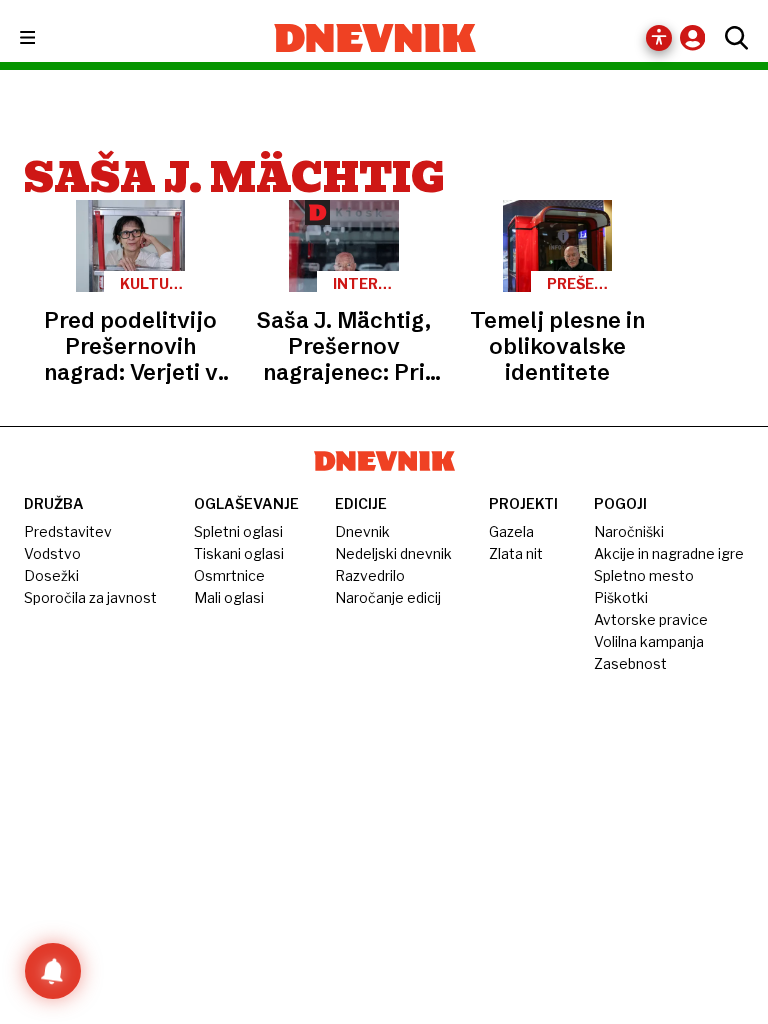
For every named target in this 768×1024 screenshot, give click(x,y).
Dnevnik (362, 531)
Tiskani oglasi (239, 553)
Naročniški (629, 531)
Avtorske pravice (651, 619)
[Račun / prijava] (697, 37)
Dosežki (51, 575)
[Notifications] (53, 971)
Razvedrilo (370, 575)
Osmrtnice (229, 575)
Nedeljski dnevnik (393, 553)
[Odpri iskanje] (731, 38)
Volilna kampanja (649, 641)
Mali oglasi (229, 597)
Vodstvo (52, 553)
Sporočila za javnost (90, 597)
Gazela (511, 531)
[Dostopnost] (659, 38)
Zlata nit (516, 553)
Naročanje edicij (388, 597)
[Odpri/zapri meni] (45, 38)
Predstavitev (68, 531)
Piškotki (621, 597)
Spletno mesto (644, 575)
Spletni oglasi (238, 531)
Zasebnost (630, 663)
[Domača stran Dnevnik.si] (375, 38)
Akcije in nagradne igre (669, 553)
